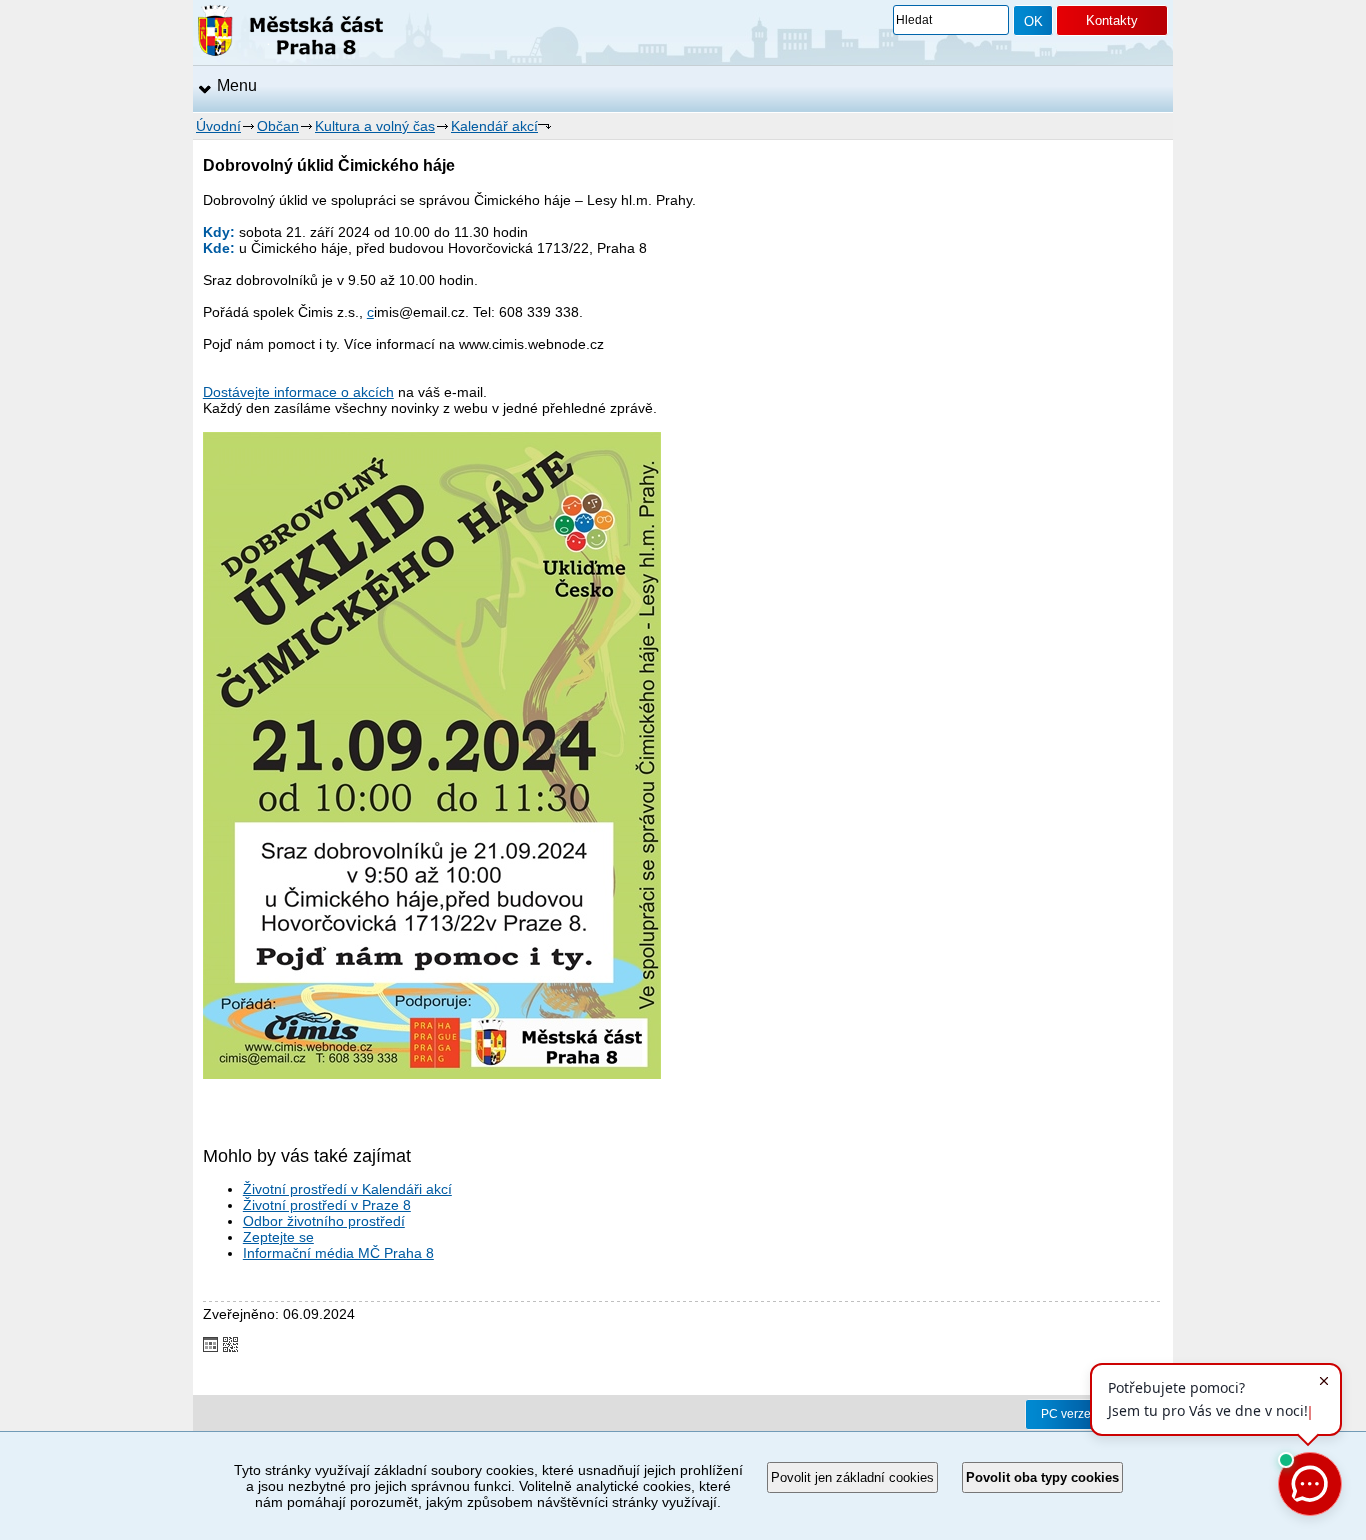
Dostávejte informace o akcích (298, 392)
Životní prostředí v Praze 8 (327, 1205)
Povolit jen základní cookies (852, 1477)
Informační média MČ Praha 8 (338, 1253)
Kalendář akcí (494, 126)
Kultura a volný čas (375, 126)
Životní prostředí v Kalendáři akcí (347, 1189)
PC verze (1066, 1414)
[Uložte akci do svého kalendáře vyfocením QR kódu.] (230, 1346)
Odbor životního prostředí (324, 1221)
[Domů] (290, 34)
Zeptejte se (278, 1237)
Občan (278, 126)
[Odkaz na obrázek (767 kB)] (432, 1074)
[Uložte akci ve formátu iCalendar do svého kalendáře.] (210, 1346)
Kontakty (1112, 20)
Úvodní (218, 126)
